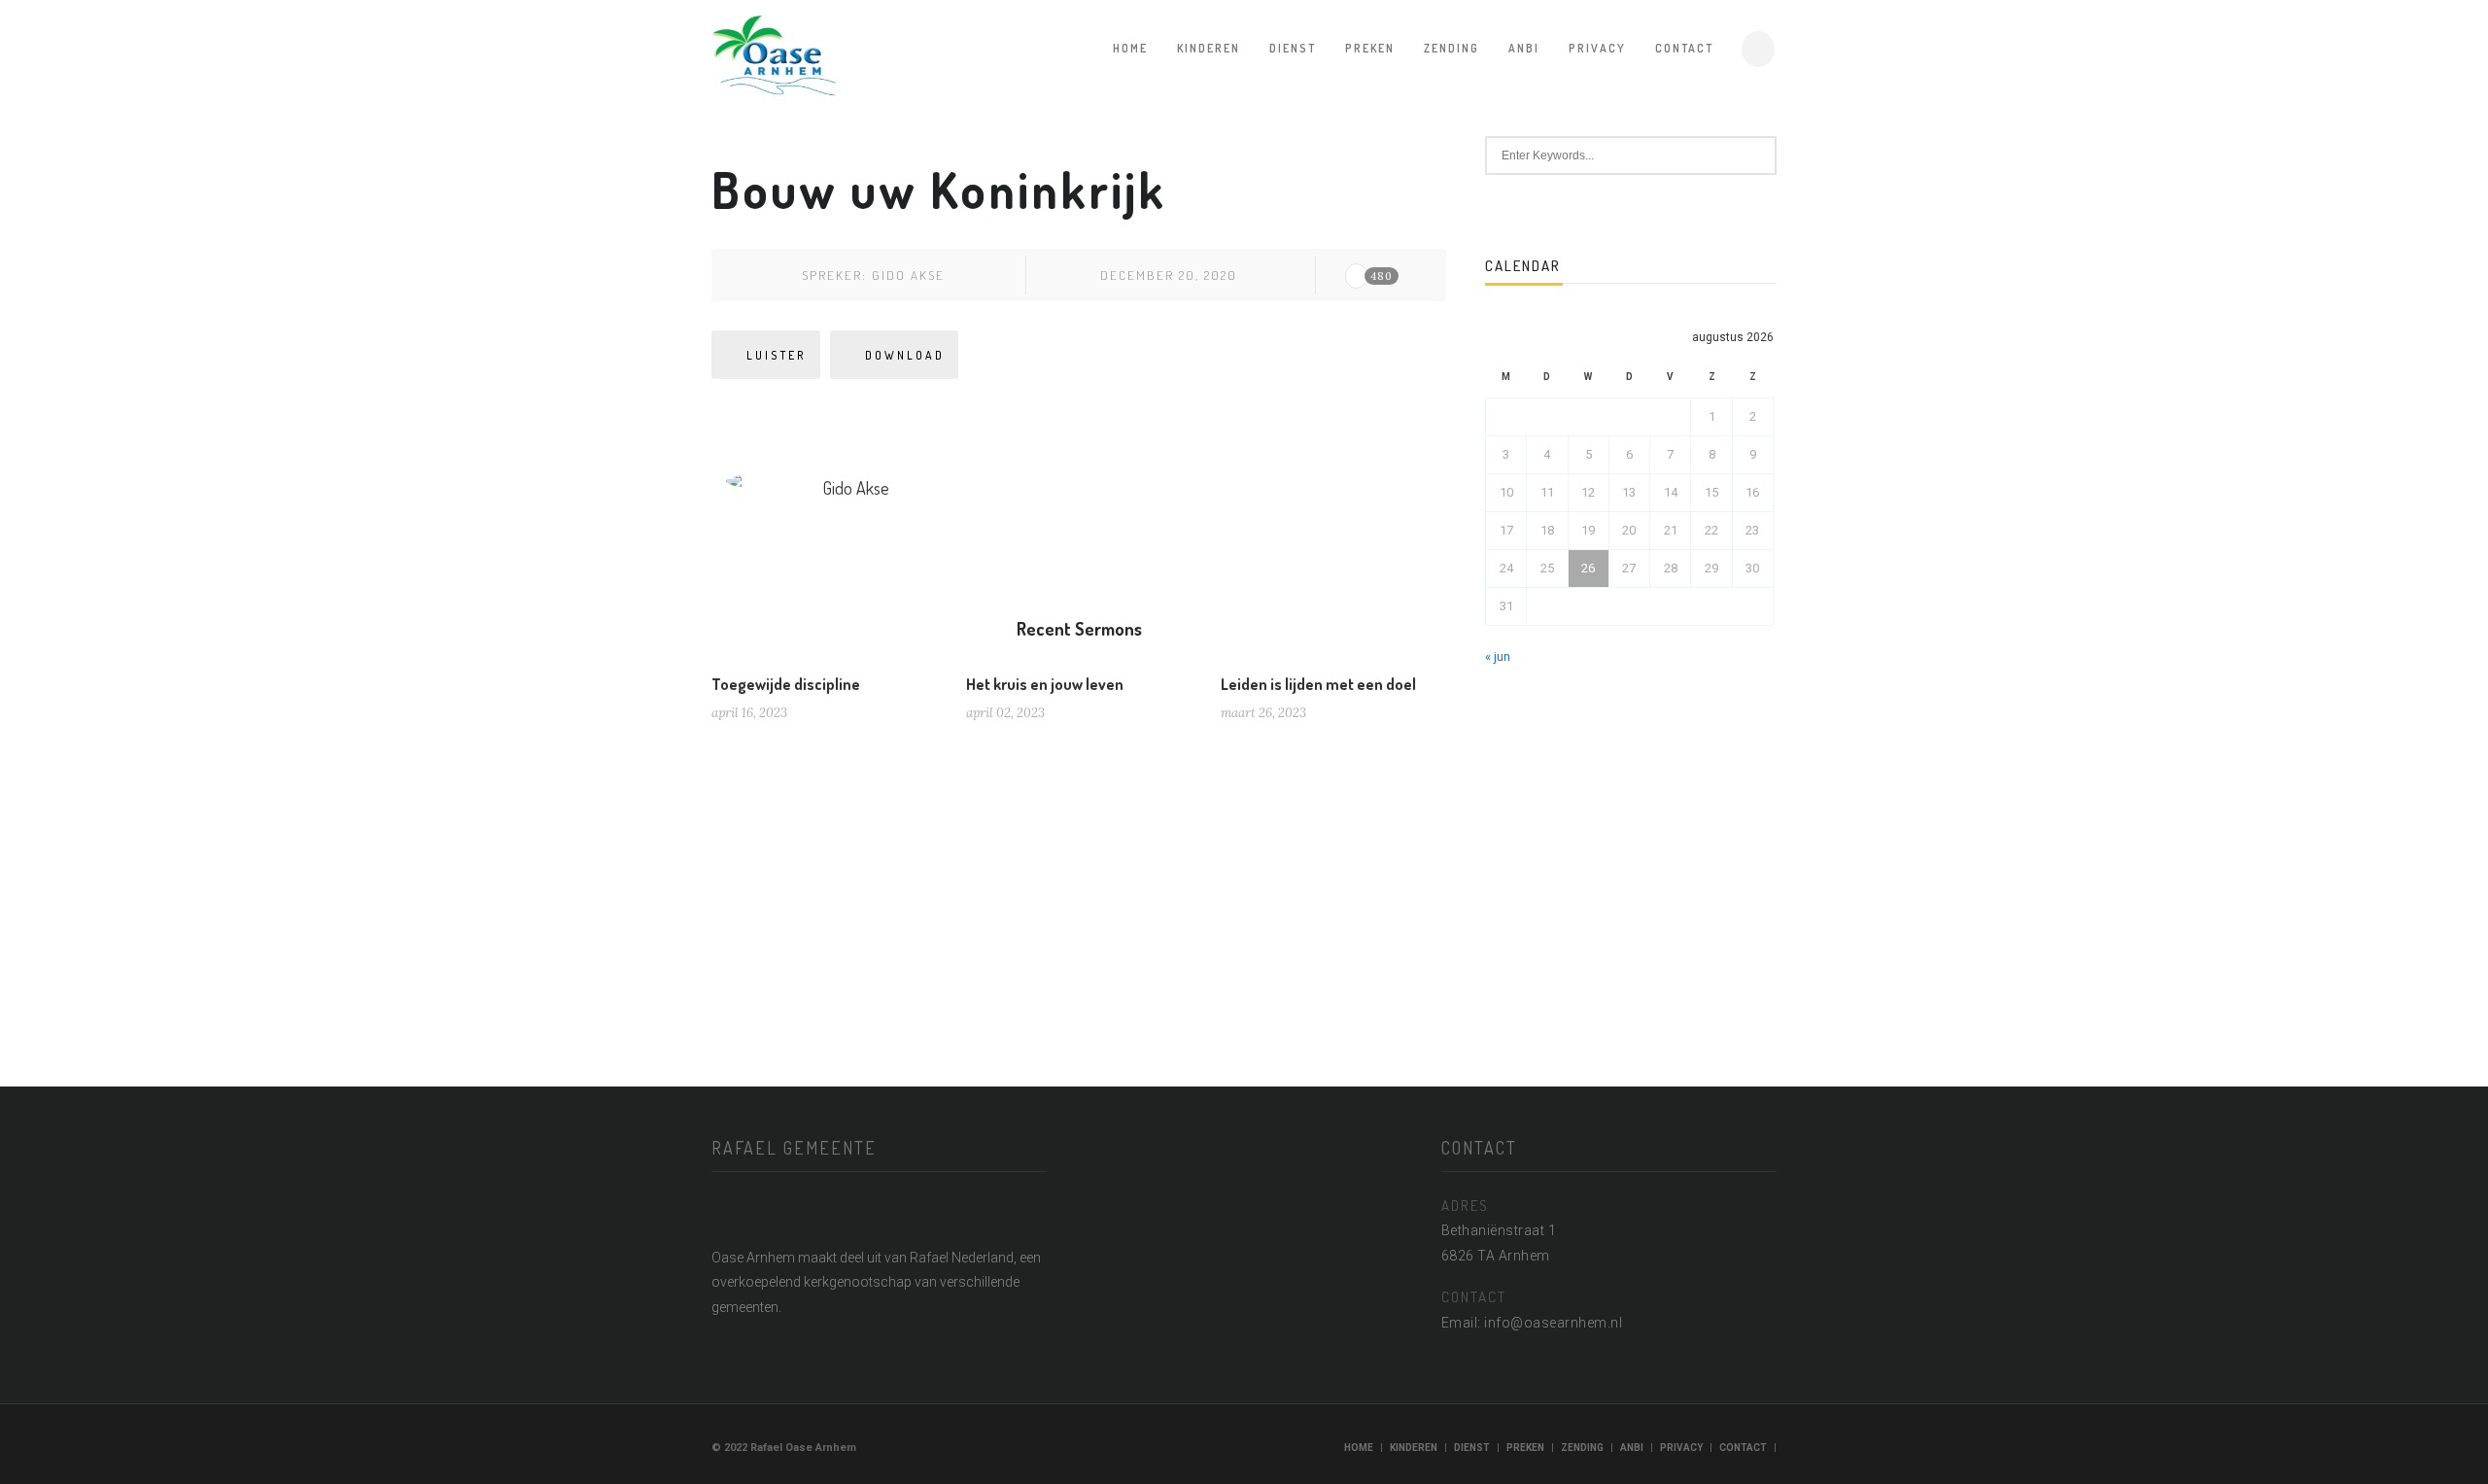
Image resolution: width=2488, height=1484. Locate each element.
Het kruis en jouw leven (1045, 684)
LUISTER (777, 355)
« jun (1498, 656)
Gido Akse (908, 275)
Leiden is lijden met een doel (1318, 684)
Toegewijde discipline (786, 684)
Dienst (1293, 48)
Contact (1684, 48)
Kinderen (1209, 48)
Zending (1451, 48)
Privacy (1597, 48)
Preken (1370, 48)
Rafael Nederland (962, 1258)
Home (1130, 48)
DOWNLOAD (905, 355)
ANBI (1524, 48)
